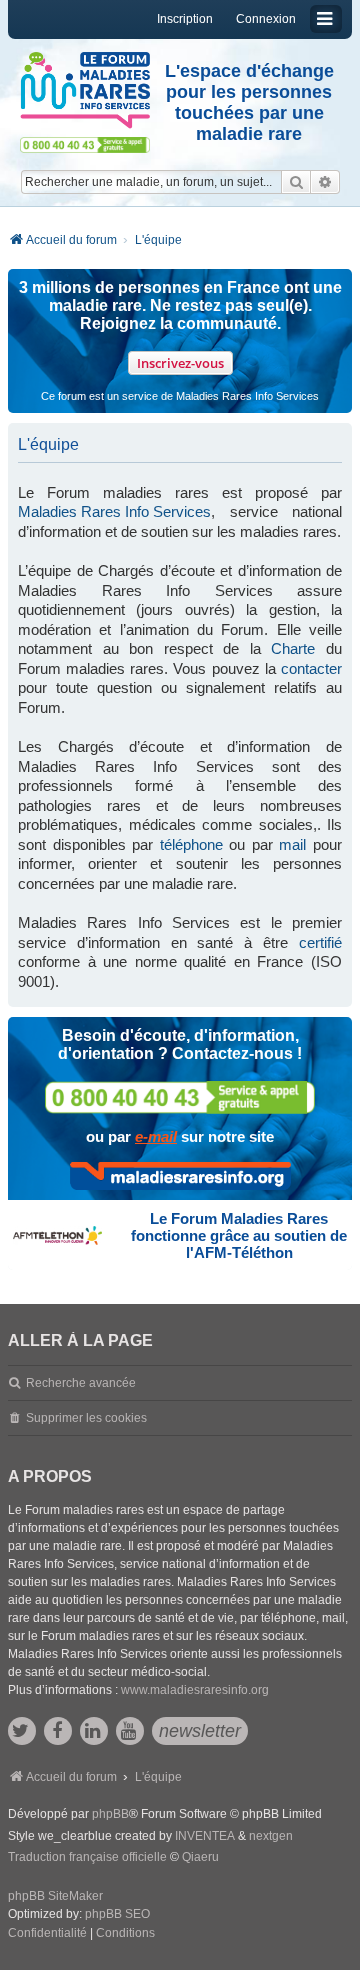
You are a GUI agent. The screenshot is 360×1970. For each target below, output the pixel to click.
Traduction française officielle (87, 1857)
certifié (320, 942)
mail (292, 844)
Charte (293, 648)
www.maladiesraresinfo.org (195, 1690)
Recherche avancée (81, 1383)
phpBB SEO (117, 1914)
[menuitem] (47, 1934)
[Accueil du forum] (85, 90)
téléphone (191, 844)
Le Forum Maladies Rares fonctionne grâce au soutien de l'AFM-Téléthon (239, 1235)
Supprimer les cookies (86, 1418)
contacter (311, 668)
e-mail (156, 1136)
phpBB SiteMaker (55, 1896)
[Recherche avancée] (325, 182)
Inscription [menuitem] (185, 19)
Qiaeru (200, 1857)
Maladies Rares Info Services (114, 511)
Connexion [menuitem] (266, 19)
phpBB (110, 1814)
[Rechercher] (296, 182)
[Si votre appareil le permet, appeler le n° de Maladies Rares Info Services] (180, 1097)
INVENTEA (205, 1836)
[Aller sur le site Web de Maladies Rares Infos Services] (180, 1176)
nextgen (271, 1836)
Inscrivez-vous (180, 363)
